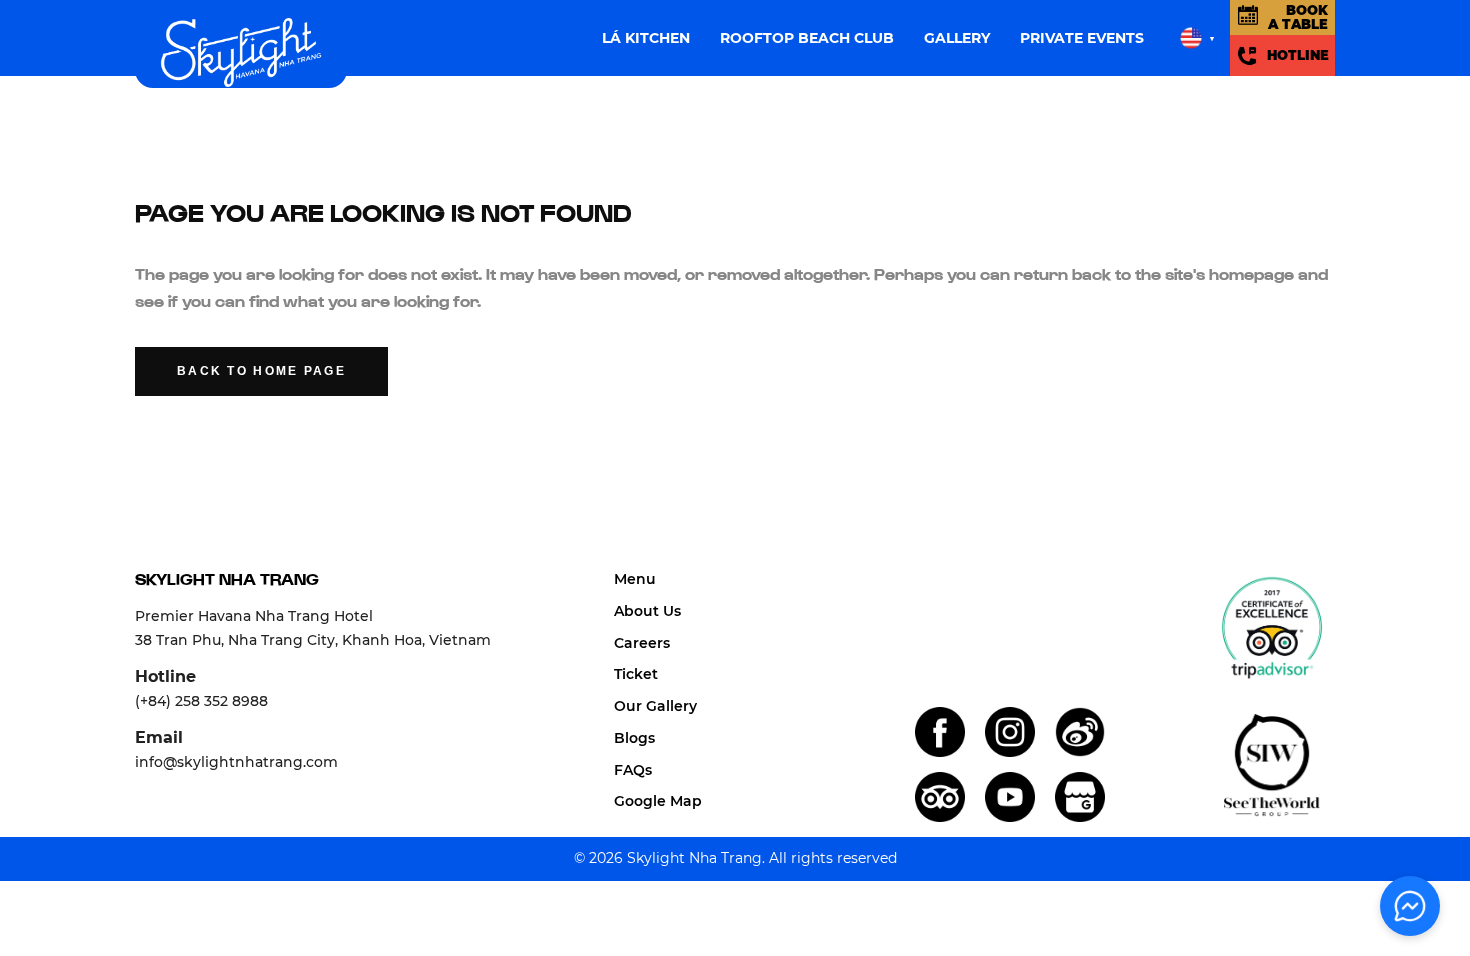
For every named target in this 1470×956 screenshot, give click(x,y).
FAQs (633, 770)
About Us (647, 611)
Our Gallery (655, 706)
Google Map (658, 801)
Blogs (634, 738)
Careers (642, 643)
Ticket (636, 674)
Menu (635, 579)
